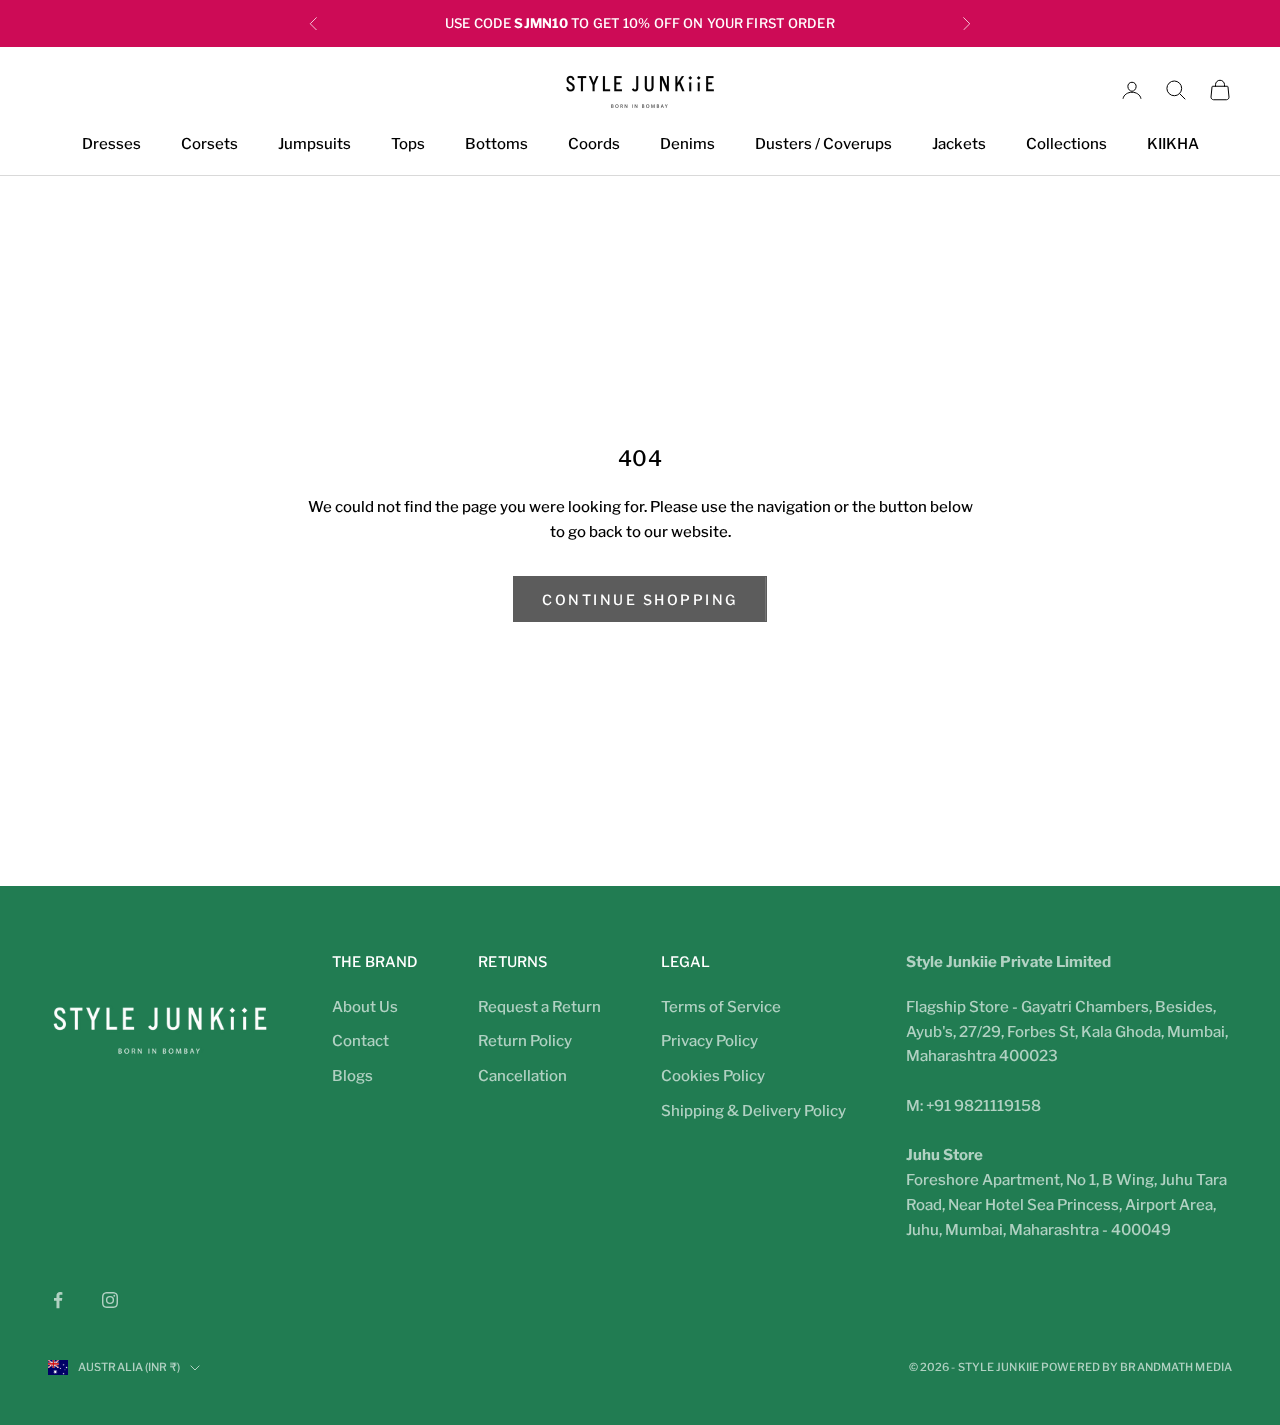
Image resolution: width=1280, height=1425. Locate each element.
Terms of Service (721, 1007)
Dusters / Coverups (823, 145)
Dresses (111, 145)
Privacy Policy (709, 1041)
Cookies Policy (713, 1076)
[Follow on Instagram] (110, 1300)
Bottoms (496, 145)
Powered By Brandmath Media (1136, 1367)
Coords (594, 145)
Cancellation (522, 1076)
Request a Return (539, 1007)
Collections (1066, 145)
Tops (408, 145)
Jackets (959, 145)
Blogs (352, 1076)
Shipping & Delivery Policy (753, 1111)
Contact (360, 1041)
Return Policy (525, 1041)
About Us (365, 1007)
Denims (687, 145)
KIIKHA (1173, 145)
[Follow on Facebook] (58, 1300)
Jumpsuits (314, 145)
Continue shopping (640, 599)
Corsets (209, 145)
